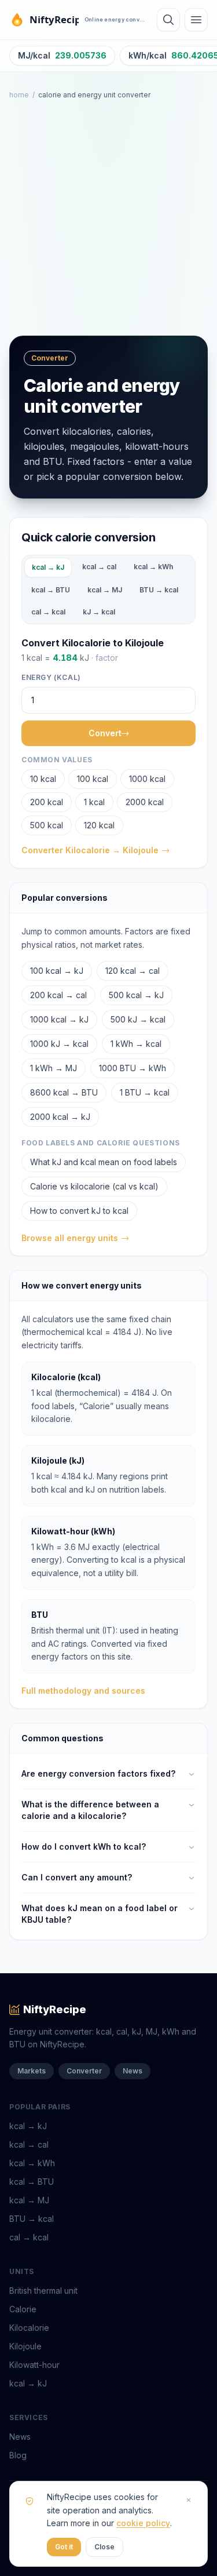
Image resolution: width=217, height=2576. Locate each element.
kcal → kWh (153, 567)
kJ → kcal (99, 612)
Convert (105, 733)
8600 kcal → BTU (64, 1092)
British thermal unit (43, 2291)
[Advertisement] (108, 218)
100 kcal (93, 779)
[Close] (189, 2500)
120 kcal (99, 825)
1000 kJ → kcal (59, 1044)
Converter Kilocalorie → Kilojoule (90, 850)
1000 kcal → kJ (59, 1019)
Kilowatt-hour (34, 2365)
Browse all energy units (70, 1238)
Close (104, 2547)
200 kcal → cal (58, 995)
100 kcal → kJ (57, 971)
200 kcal (47, 802)
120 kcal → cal (133, 971)
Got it (64, 2547)
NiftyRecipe (55, 2009)
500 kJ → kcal (138, 1019)
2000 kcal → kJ (60, 1117)
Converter (84, 2071)
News (133, 2071)
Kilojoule (25, 2346)
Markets (32, 2071)
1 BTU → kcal (145, 1092)
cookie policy (143, 2523)
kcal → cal (99, 567)
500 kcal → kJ (136, 995)
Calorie (23, 2309)
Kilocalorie (29, 2328)
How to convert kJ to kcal (79, 1211)
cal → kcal (48, 612)
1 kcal (94, 802)
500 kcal (47, 825)
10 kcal (43, 779)
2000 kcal (145, 802)
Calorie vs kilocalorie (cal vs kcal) (94, 1186)
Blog (18, 2455)
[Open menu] (196, 20)
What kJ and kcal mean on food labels (104, 1162)
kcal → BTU (51, 590)
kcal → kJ (48, 567)
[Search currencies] (168, 20)
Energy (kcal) (51, 677)
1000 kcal (147, 779)
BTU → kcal (159, 590)
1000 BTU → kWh (133, 1068)
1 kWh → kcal (136, 1044)
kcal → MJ (105, 590)
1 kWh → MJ (54, 1068)
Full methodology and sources (83, 1691)
